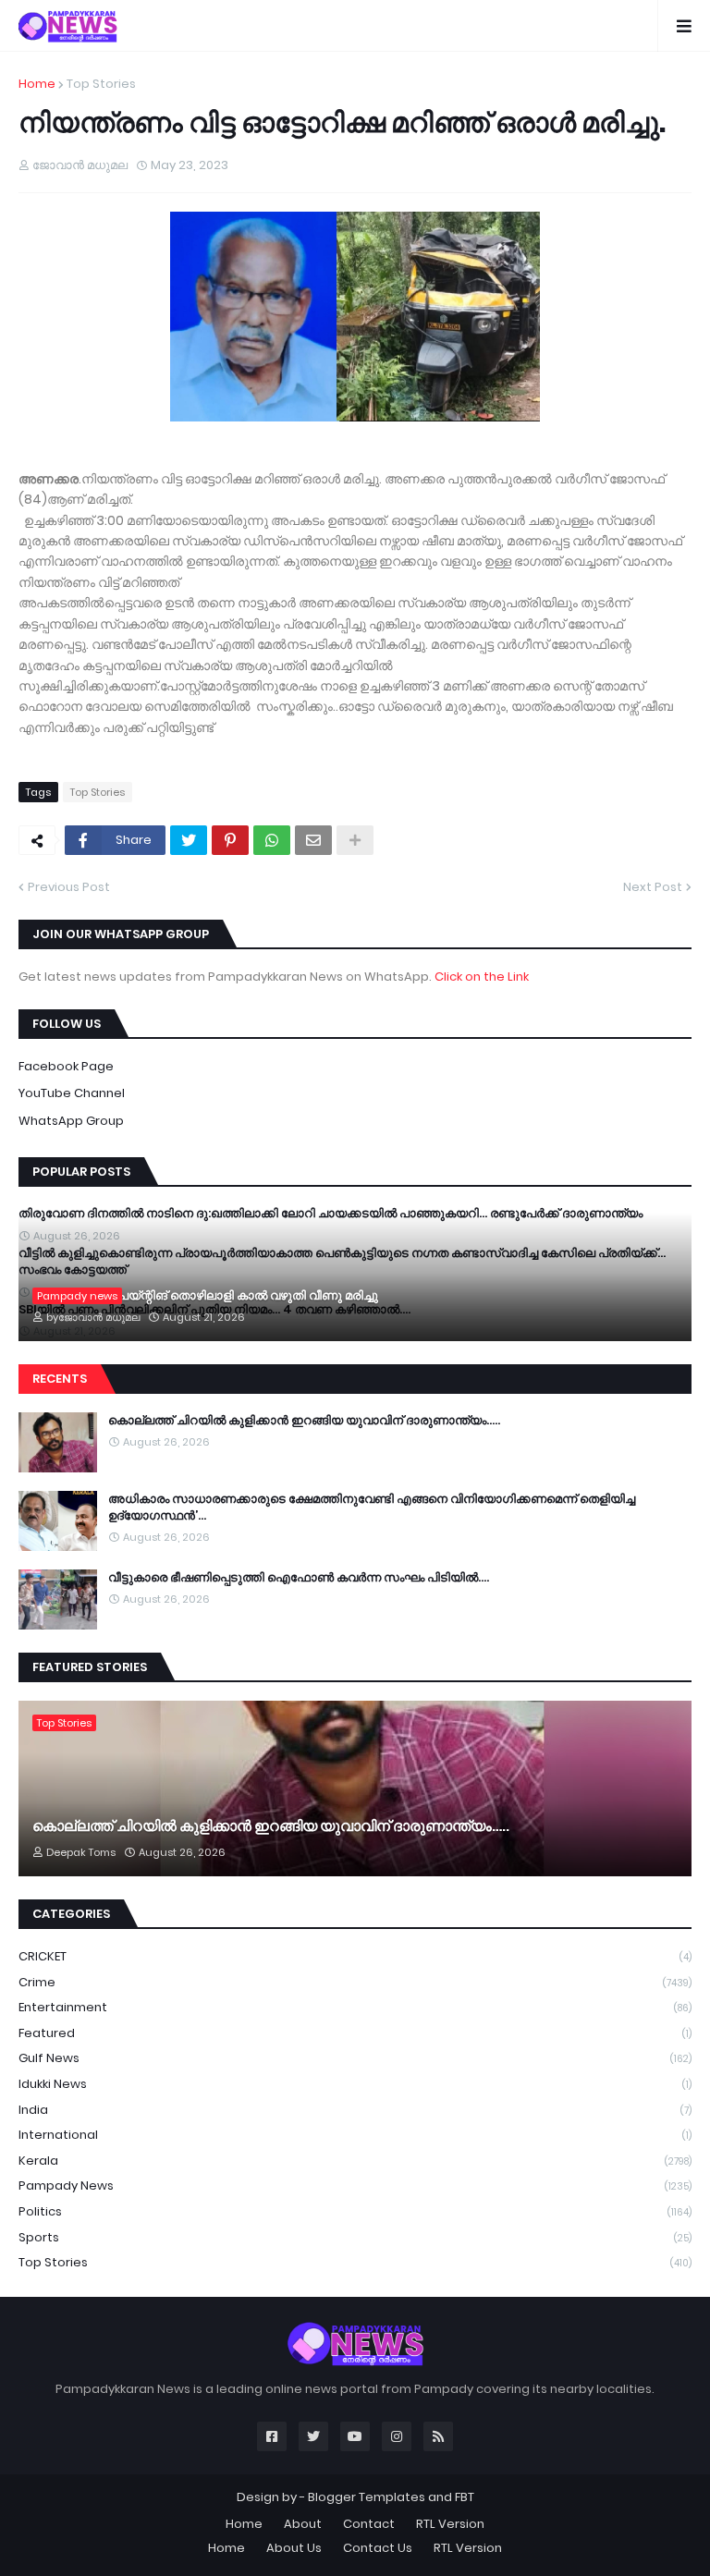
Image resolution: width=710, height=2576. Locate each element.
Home (37, 84)
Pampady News (355, 2185)
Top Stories (101, 84)
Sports (355, 2237)
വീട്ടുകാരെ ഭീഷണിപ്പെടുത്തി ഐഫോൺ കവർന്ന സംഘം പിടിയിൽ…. (299, 1578)
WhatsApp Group (71, 1121)
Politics (355, 2211)
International (355, 2135)
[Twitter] (189, 840)
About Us (294, 2548)
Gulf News (355, 2058)
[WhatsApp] (272, 840)
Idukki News (355, 2084)
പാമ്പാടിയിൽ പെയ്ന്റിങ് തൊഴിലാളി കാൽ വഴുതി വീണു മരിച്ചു (205, 1296)
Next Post (653, 887)
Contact (369, 2524)
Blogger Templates (367, 2497)
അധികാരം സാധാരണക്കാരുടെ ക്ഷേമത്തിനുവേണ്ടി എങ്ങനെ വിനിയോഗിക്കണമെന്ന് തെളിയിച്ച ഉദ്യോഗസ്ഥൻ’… (372, 1508)
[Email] (313, 840)
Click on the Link (482, 977)
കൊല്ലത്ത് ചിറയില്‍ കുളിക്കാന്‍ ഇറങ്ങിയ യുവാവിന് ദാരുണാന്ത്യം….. (304, 1421)
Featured (355, 2033)
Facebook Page (66, 1066)
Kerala (355, 2161)
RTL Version (450, 2524)
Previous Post (69, 887)
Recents (60, 1379)
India (355, 2110)
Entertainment (355, 2007)
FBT (465, 2497)
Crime (355, 1982)
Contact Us (378, 2548)
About (303, 2524)
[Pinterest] (230, 840)
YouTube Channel (72, 1093)
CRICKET (355, 1956)
